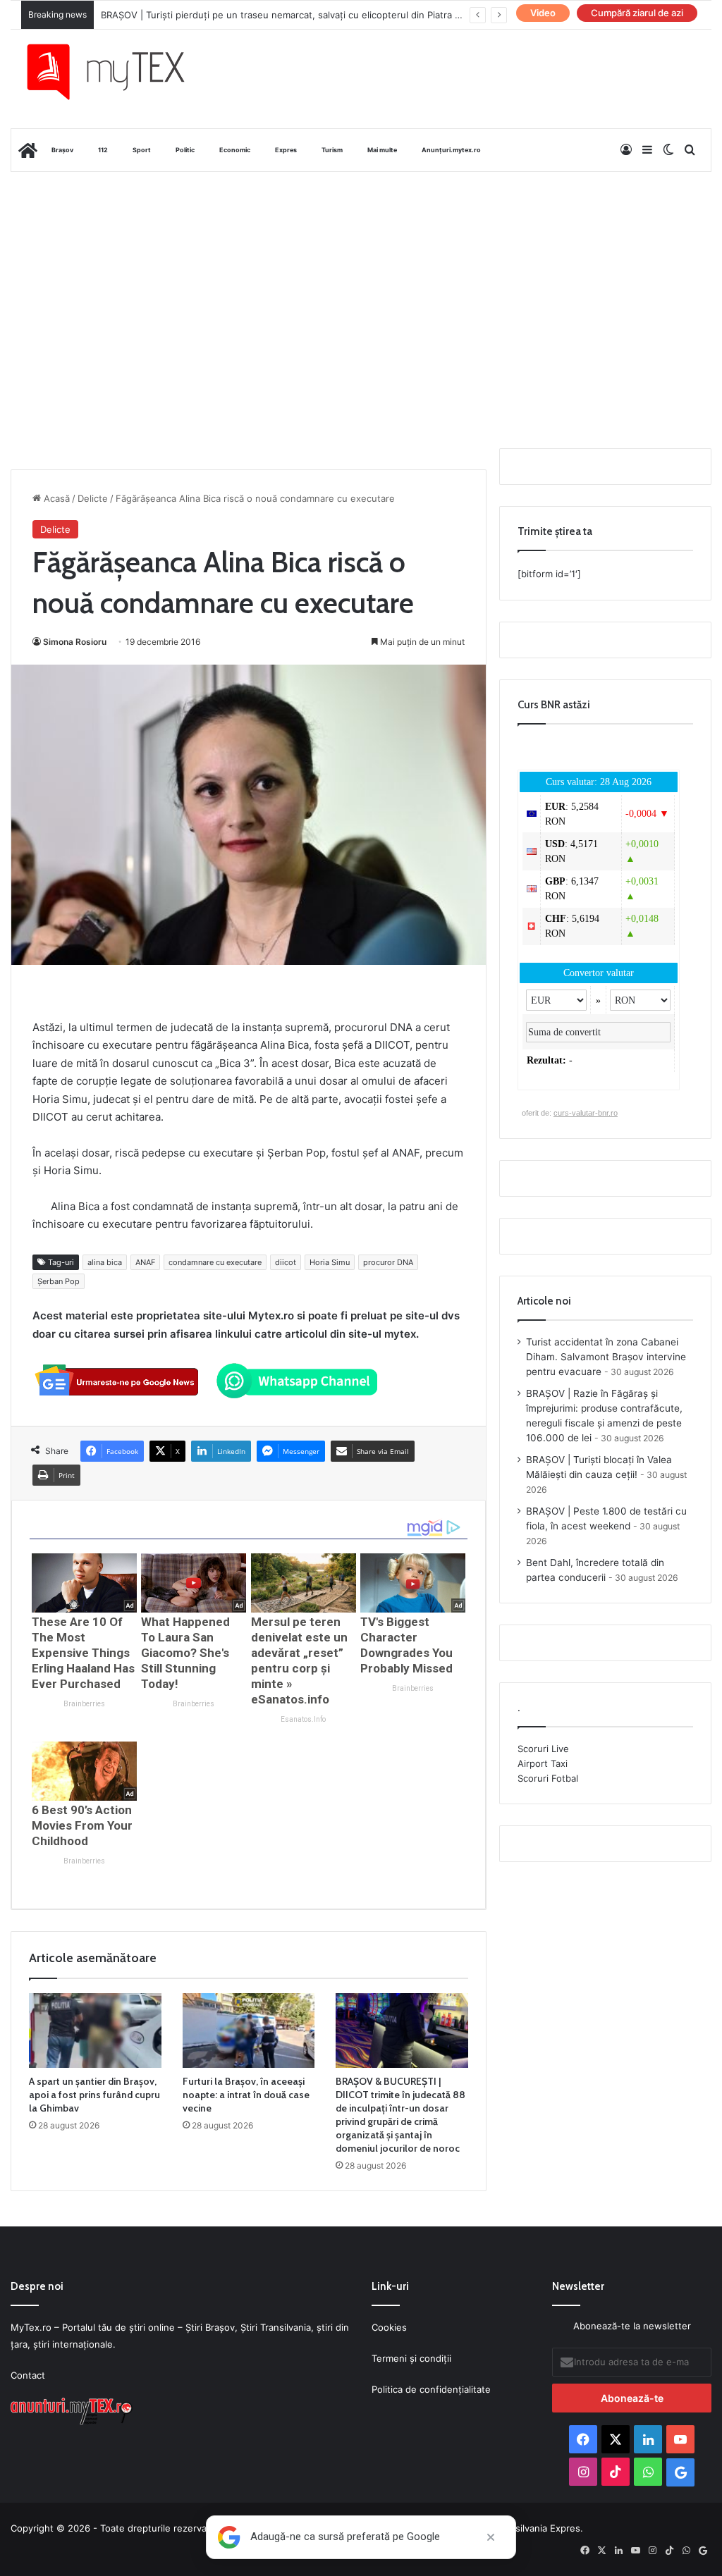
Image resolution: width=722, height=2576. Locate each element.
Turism (332, 150)
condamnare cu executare (215, 1262)
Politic (185, 150)
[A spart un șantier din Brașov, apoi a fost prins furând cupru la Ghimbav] (95, 2030)
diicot (286, 1262)
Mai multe (382, 150)
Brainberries (84, 1704)
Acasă (55, 498)
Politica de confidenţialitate (431, 2389)
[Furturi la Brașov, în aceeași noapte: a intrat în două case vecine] (249, 2030)
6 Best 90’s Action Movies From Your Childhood (82, 1825)
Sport (142, 150)
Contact (28, 2375)
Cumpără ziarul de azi (637, 13)
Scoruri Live (543, 1749)
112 (103, 150)
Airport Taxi (543, 1763)
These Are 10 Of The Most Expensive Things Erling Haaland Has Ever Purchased (83, 1653)
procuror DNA (388, 1262)
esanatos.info (303, 1719)
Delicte (93, 498)
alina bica (105, 1262)
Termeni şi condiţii (411, 2358)
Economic (235, 150)
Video (543, 13)
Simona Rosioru (75, 642)
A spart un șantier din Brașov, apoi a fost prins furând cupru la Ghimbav (94, 2095)
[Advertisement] (361, 285)
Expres (286, 150)
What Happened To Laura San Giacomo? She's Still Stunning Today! (185, 1653)
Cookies (389, 2327)
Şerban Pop (59, 1281)
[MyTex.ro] (117, 72)
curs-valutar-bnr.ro (586, 1113)
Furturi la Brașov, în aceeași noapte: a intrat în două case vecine (246, 2095)
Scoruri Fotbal (548, 1778)
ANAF (145, 1262)
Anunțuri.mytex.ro (451, 150)
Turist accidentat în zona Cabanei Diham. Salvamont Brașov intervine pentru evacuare (606, 1357)
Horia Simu (330, 1262)
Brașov (62, 150)
